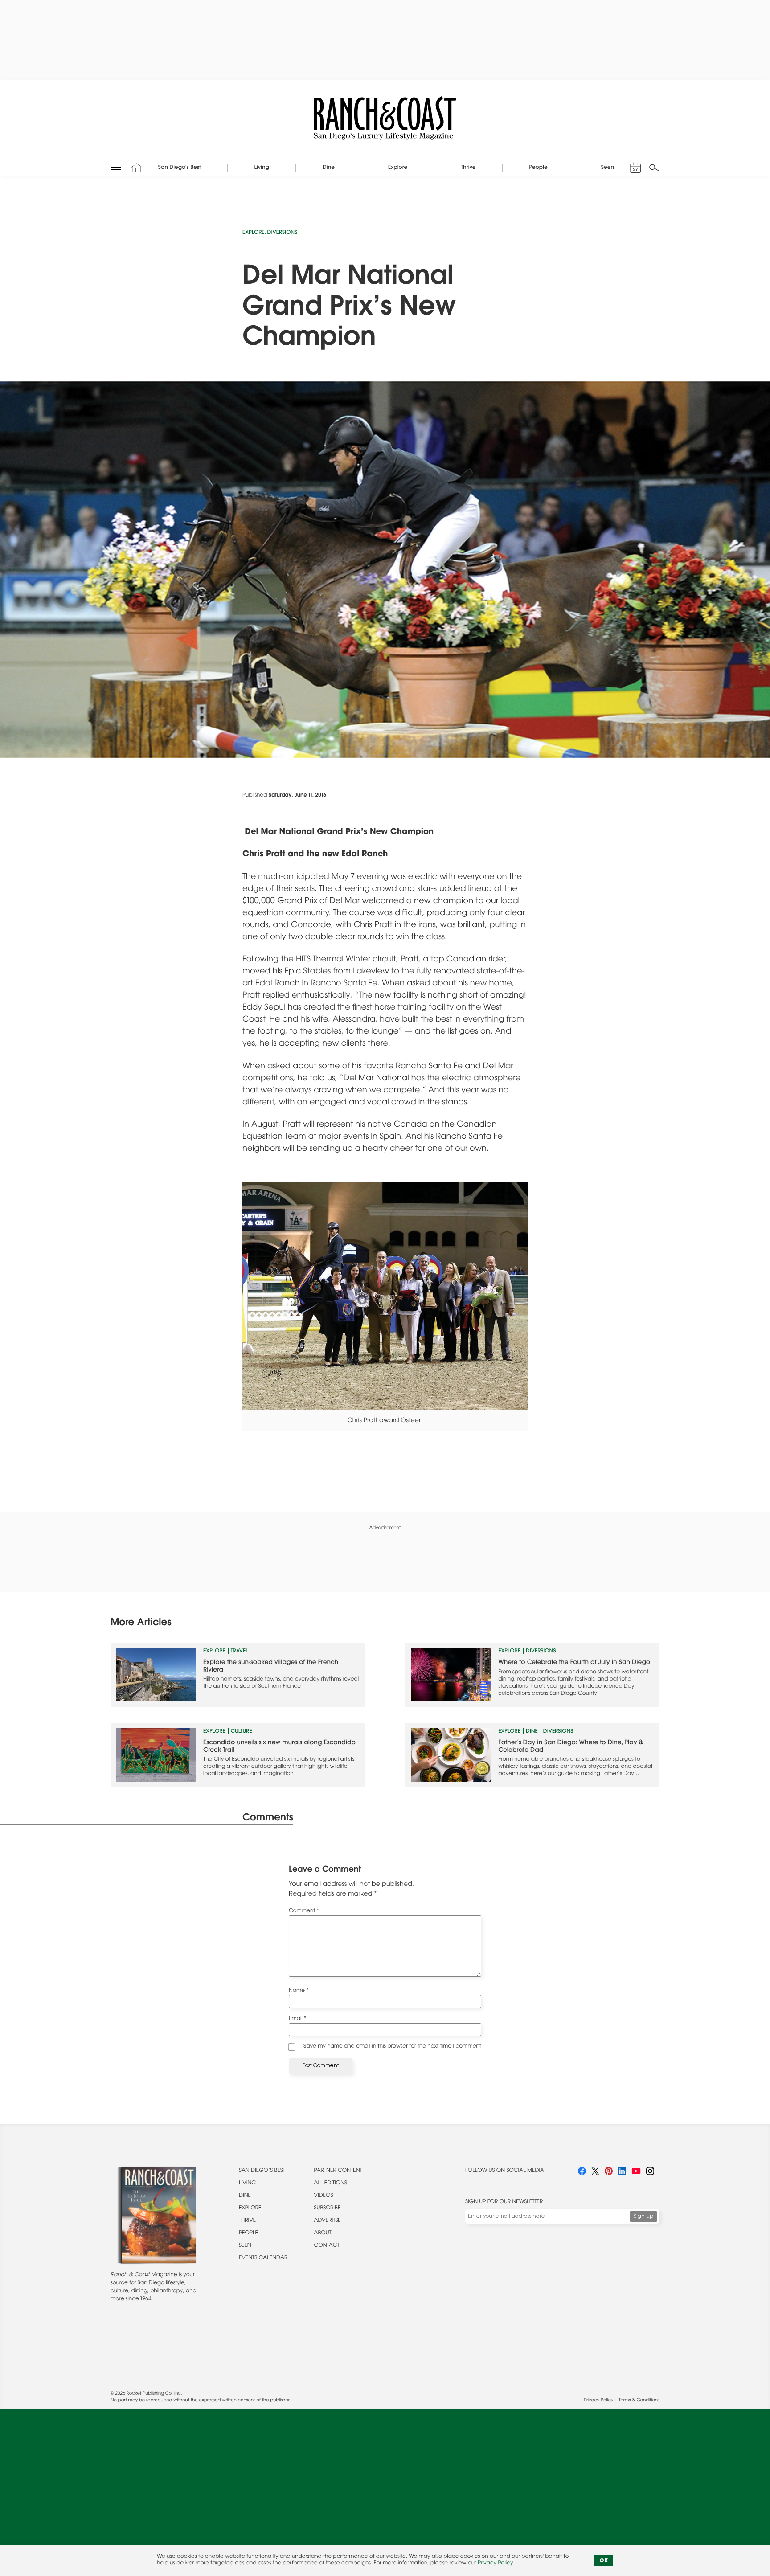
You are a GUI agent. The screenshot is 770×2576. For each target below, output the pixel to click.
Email (297, 2019)
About (323, 2233)
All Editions (331, 2183)
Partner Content (338, 2171)
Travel (240, 1652)
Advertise (328, 2221)
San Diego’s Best (262, 2171)
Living (248, 2183)
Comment (304, 1911)
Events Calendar (263, 2258)
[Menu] (116, 167)
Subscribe (328, 2208)
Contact (327, 2246)
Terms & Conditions (639, 2400)
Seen (245, 2246)
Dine (532, 1732)
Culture (242, 1732)
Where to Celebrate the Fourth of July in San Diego (574, 1663)
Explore (254, 233)
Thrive (247, 2221)
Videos (324, 2196)
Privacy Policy (598, 2400)
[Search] (654, 168)
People (248, 2233)
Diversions (283, 233)
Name (299, 1991)
